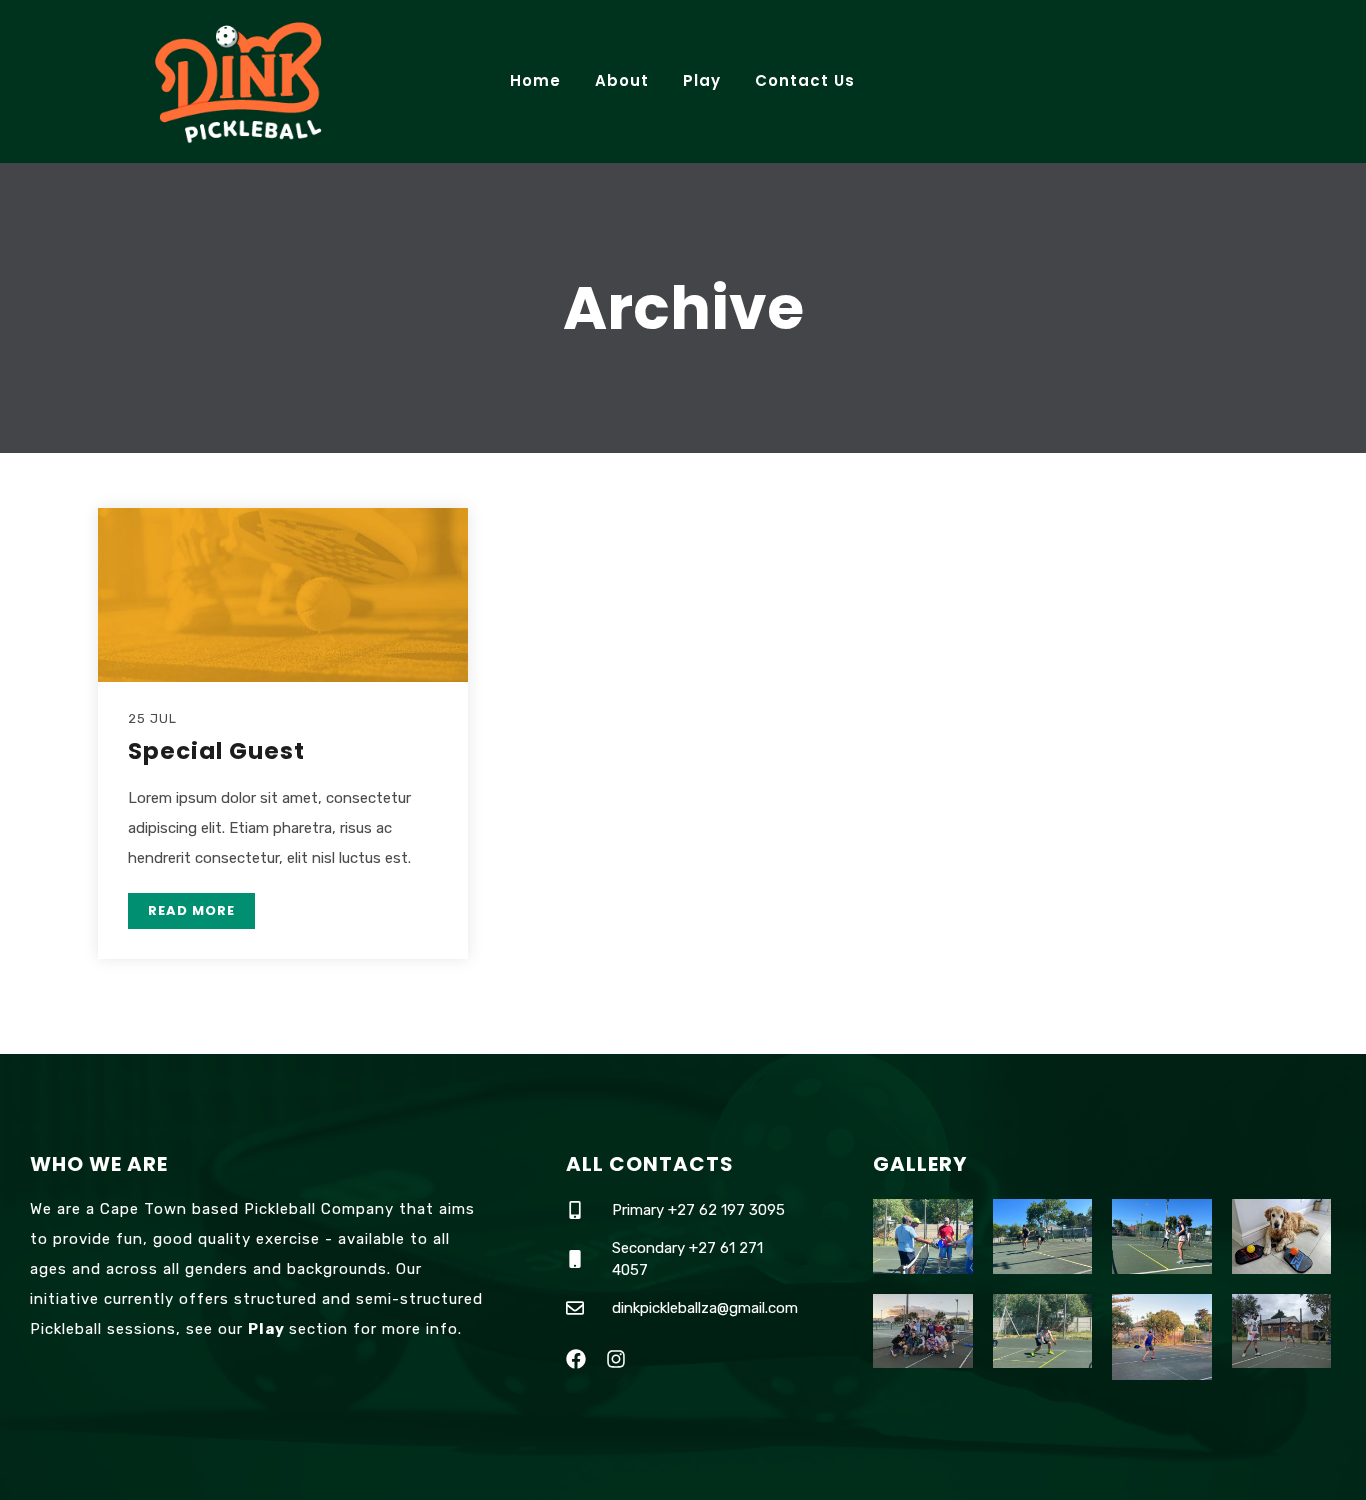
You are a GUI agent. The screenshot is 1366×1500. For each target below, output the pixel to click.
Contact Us (805, 80)
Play (702, 80)
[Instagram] (616, 1359)
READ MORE (191, 910)
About (622, 80)
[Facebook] (576, 1359)
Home (535, 80)
